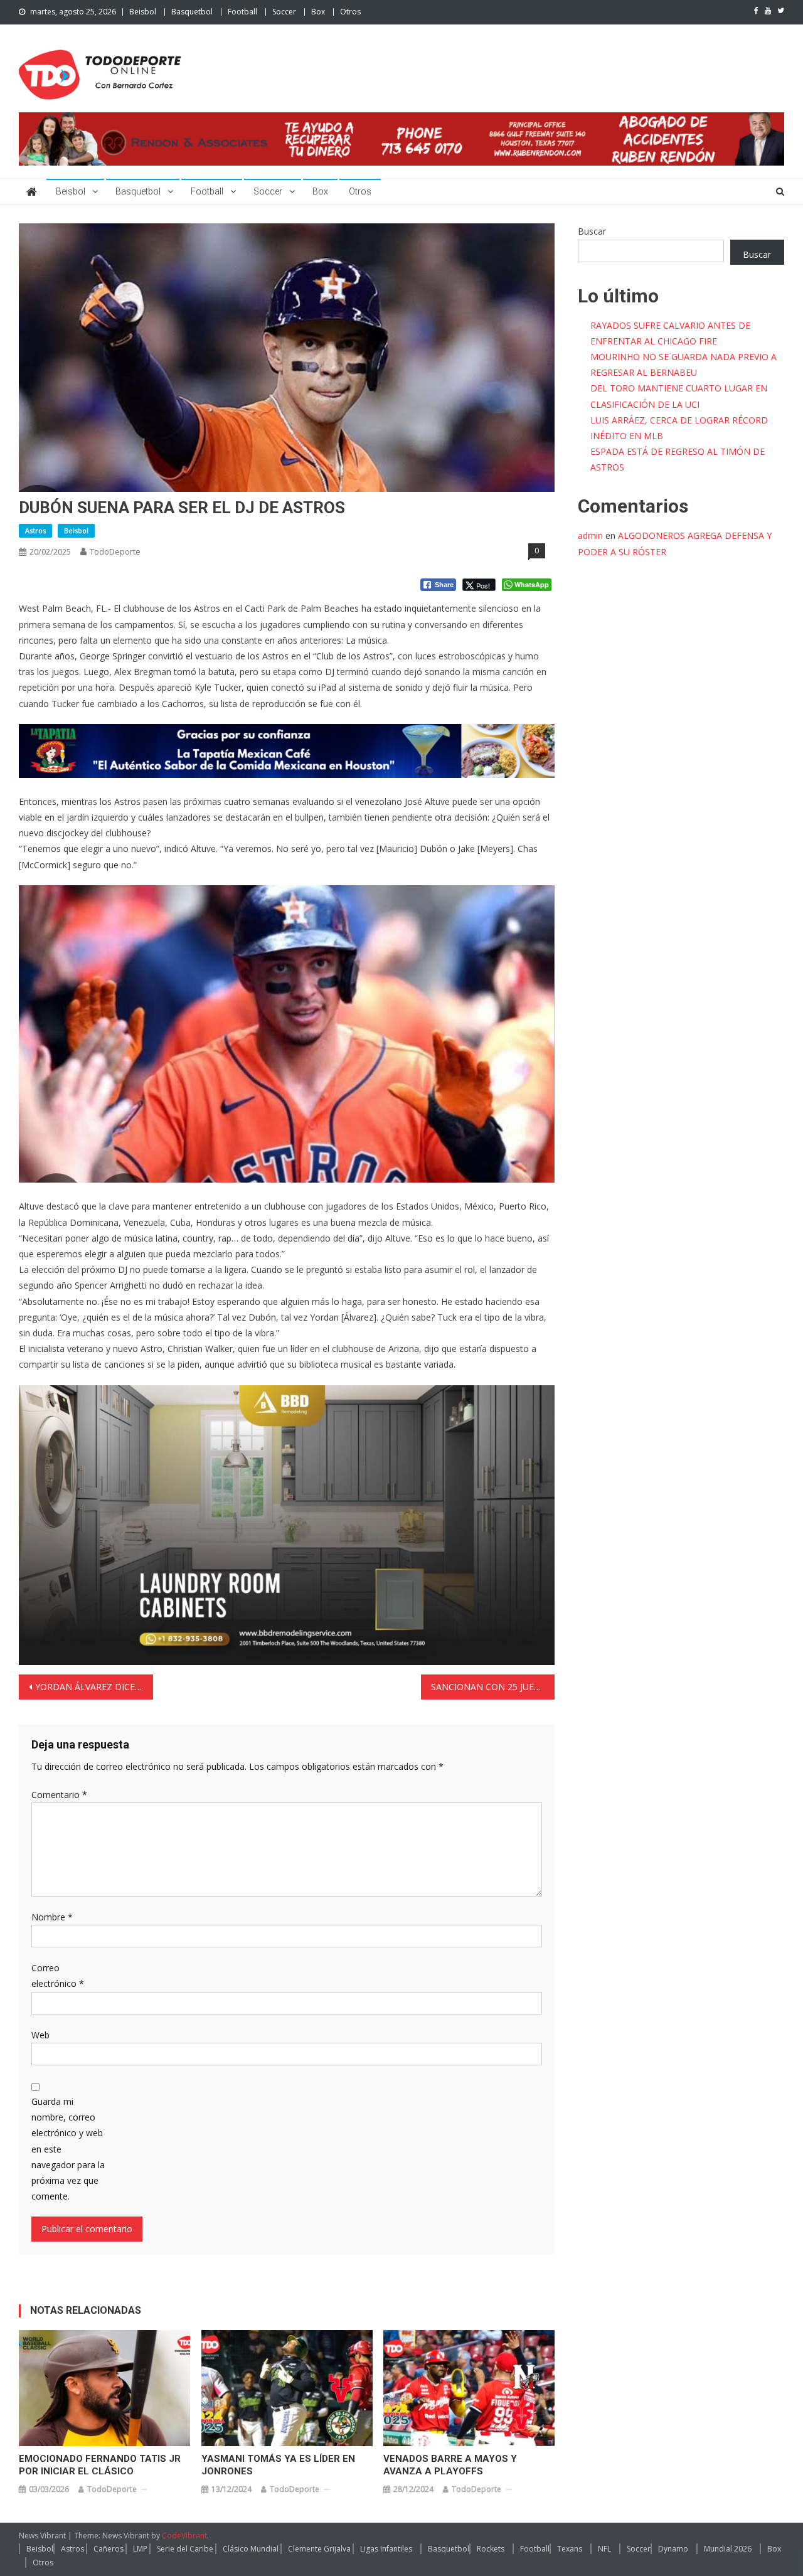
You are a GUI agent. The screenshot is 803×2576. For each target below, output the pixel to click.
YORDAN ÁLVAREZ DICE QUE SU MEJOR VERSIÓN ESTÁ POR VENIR (94, 1687)
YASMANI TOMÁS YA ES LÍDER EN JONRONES (278, 2465)
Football (242, 12)
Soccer (284, 12)
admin (590, 535)
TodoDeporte (115, 551)
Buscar (592, 231)
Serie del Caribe (185, 2549)
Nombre (52, 1917)
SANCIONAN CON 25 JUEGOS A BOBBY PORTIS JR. (493, 1687)
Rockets (491, 2549)
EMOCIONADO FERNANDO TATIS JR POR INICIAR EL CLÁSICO (100, 2465)
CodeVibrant (184, 2536)
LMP (140, 2549)
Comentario (59, 1795)
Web (40, 2035)
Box (318, 12)
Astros (35, 530)
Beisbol (143, 12)
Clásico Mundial (251, 2549)
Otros (350, 12)
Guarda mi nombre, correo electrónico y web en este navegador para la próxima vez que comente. (68, 2149)
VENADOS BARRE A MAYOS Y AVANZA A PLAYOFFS (450, 2465)
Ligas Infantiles (386, 2549)
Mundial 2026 (728, 2549)
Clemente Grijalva (319, 2549)
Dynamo (673, 2549)
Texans (570, 2549)
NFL (604, 2549)
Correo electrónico (58, 1976)
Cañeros (109, 2549)
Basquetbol (192, 12)
